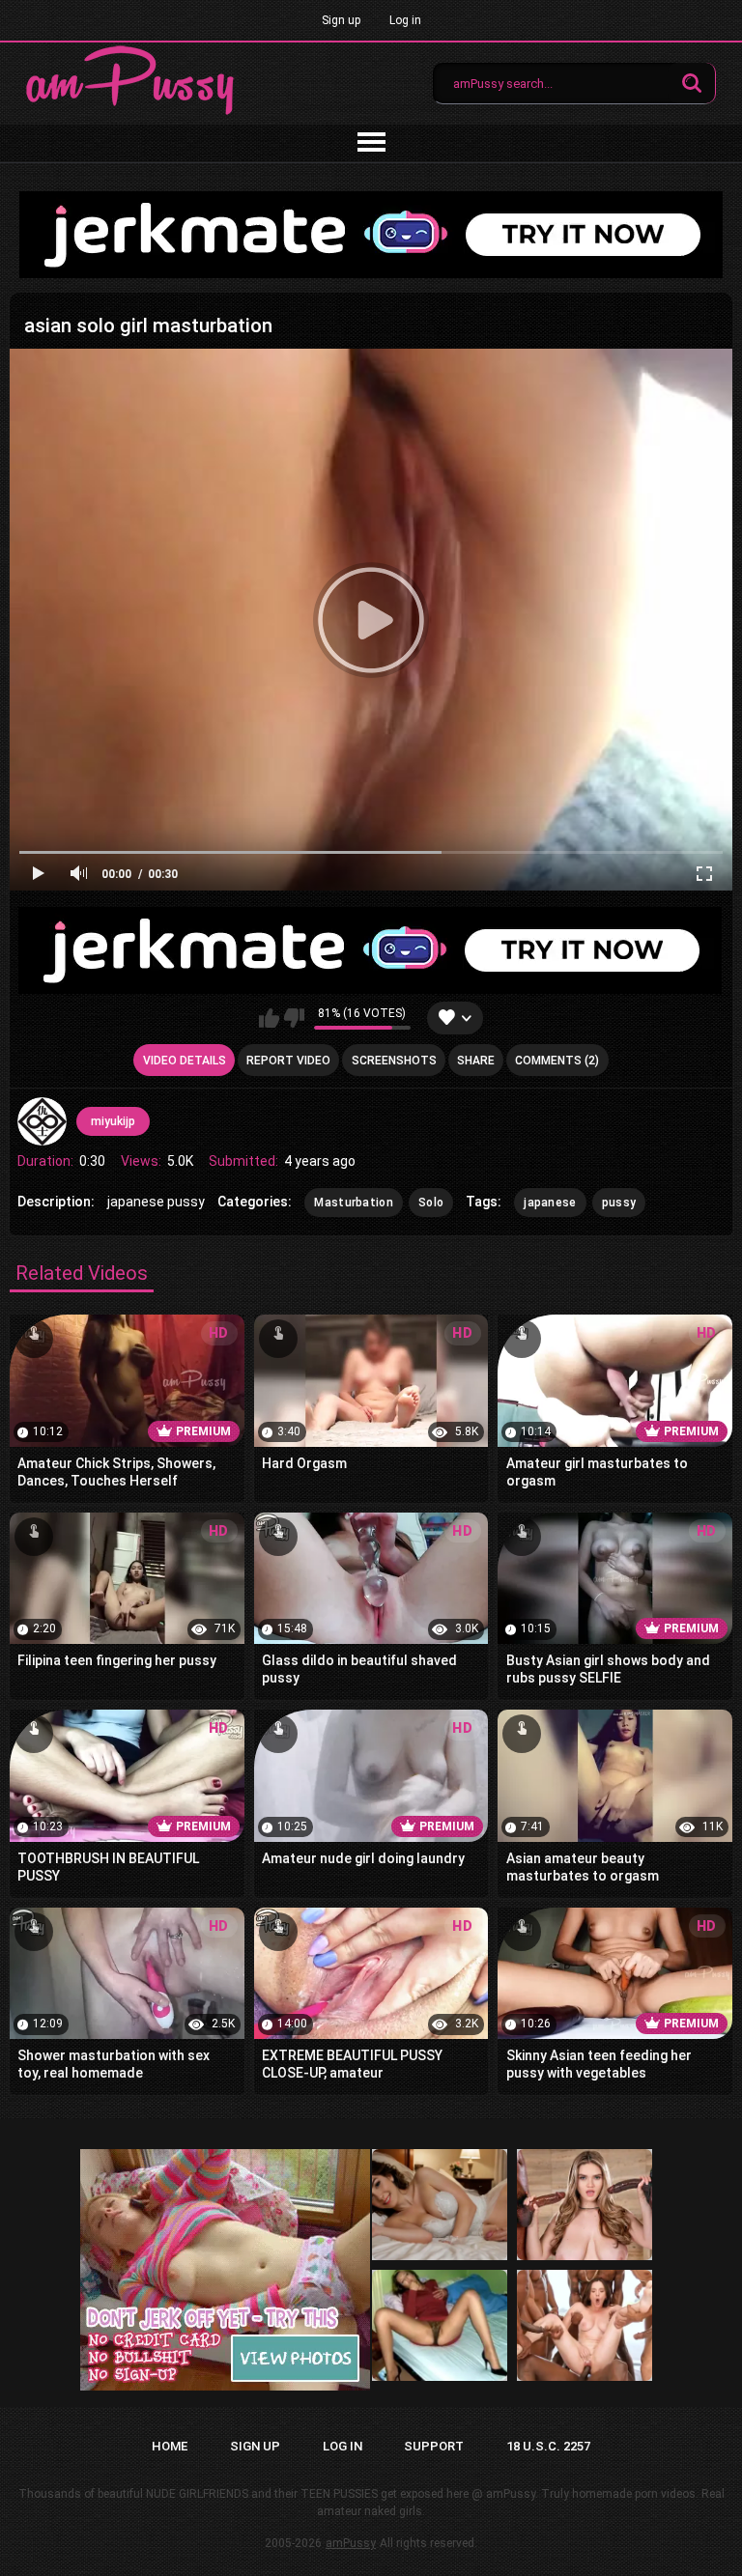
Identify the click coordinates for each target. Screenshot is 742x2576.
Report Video (288, 1061)
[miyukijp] (42, 1121)
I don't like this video (294, 1018)
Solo (431, 1203)
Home (170, 2446)
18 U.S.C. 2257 (548, 2446)
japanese (550, 1203)
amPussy (351, 2543)
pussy (619, 1203)
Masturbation (354, 1203)
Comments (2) (557, 1061)
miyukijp (113, 1121)
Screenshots (394, 1061)
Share (476, 1061)
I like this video (269, 1018)
